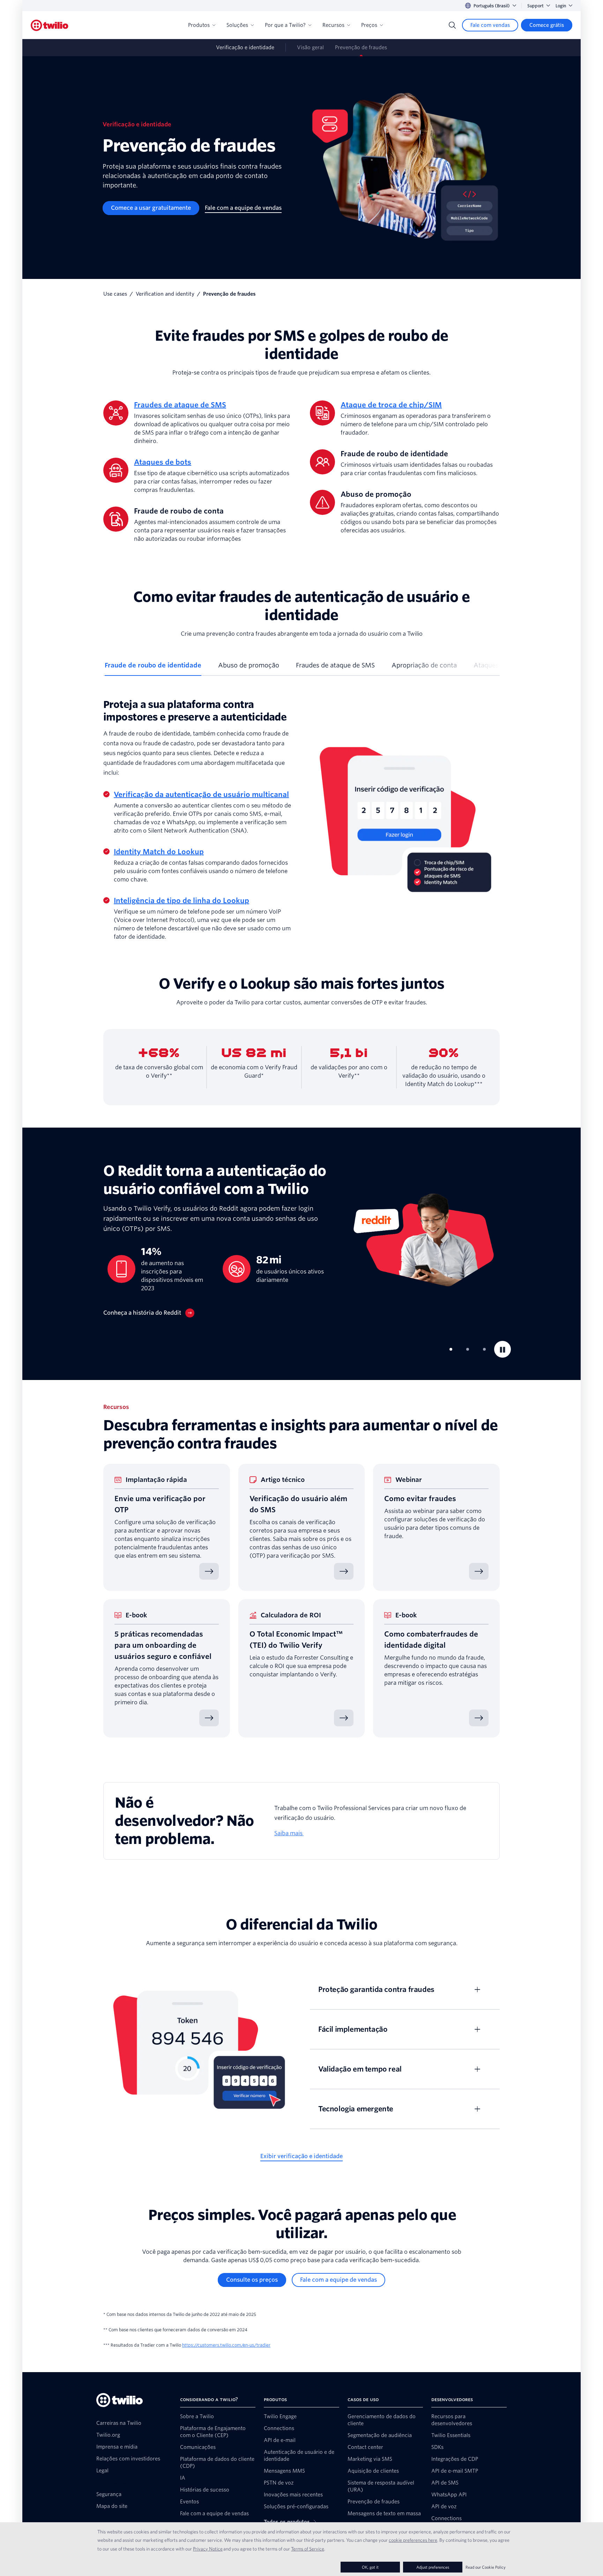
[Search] (452, 25)
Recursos (333, 25)
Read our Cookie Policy (486, 2567)
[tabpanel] (301, 820)
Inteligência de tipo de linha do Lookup (181, 901)
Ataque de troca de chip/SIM (391, 405)
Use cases (115, 294)
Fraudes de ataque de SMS (180, 405)
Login (561, 6)
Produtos (199, 25)
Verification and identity (165, 294)
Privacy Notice (208, 2549)
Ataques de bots (163, 462)
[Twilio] (50, 25)
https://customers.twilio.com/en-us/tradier (226, 2345)
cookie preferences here (413, 2540)
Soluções (237, 25)
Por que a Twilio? (285, 25)
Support (535, 6)
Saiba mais (289, 1833)
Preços (369, 25)
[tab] (153, 668)
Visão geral (310, 47)
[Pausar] (502, 1349)
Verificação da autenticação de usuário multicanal (201, 795)
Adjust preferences (433, 2567)
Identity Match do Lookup (159, 852)
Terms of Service (308, 2549)
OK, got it (370, 2567)
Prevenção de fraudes (361, 47)
